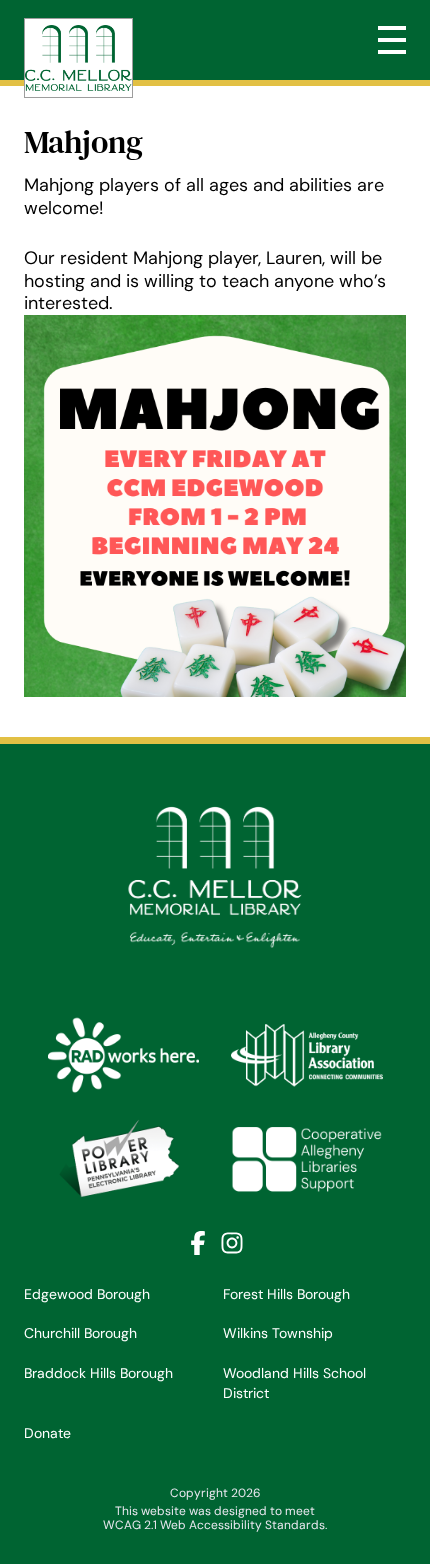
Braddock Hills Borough (98, 1373)
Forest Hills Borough (286, 1294)
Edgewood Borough (87, 1294)
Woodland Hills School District (294, 1383)
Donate (47, 1433)
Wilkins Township (278, 1333)
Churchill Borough (80, 1333)
